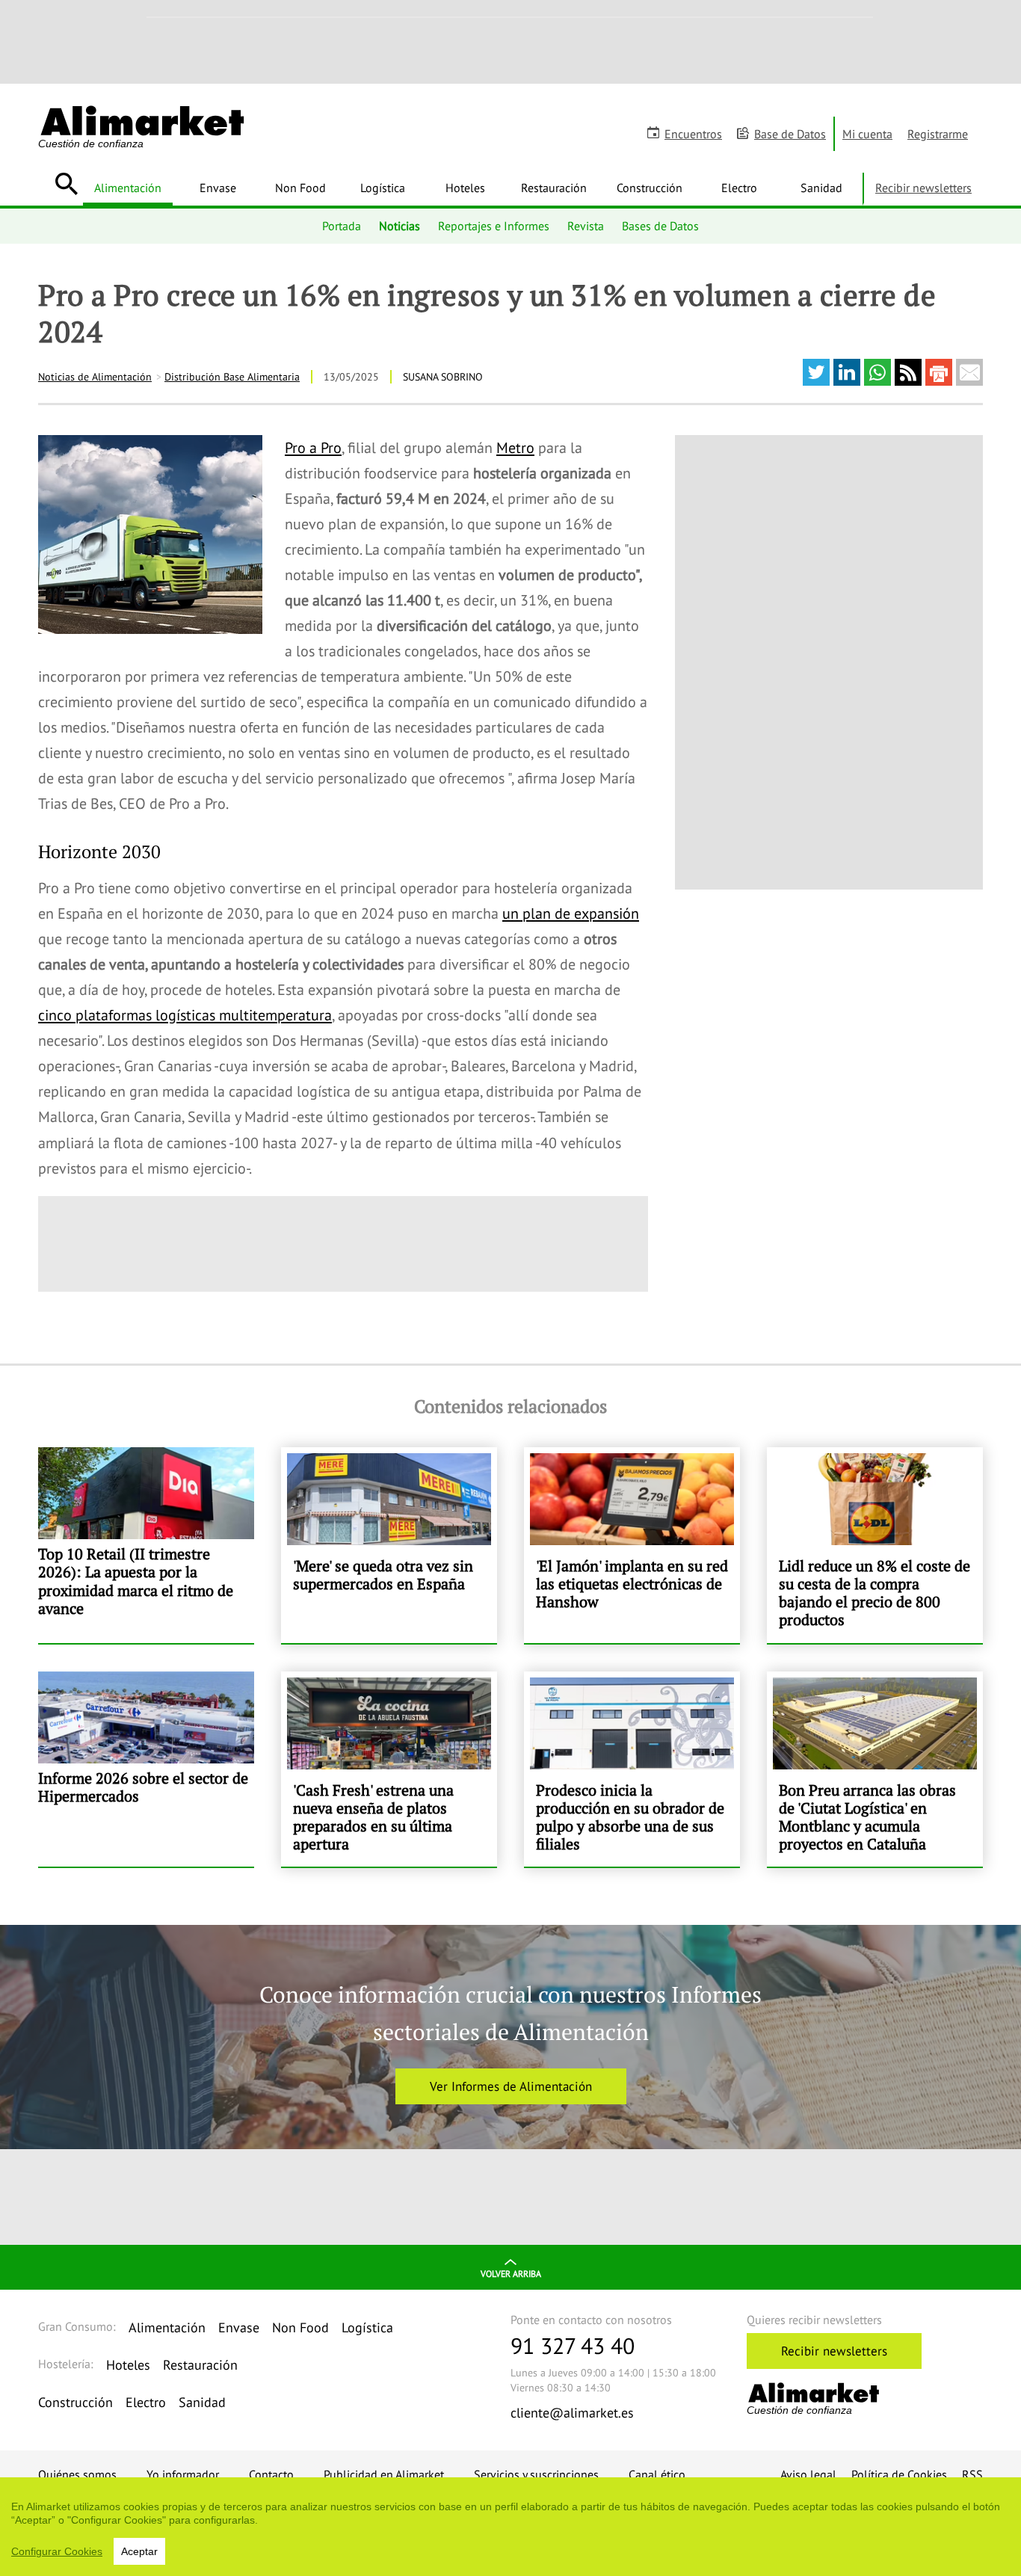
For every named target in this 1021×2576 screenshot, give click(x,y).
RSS (972, 2474)
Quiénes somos (77, 2474)
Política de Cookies (899, 2474)
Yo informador (183, 2474)
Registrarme (938, 134)
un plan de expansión (571, 913)
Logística (383, 188)
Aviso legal (808, 2474)
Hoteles (465, 188)
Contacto (271, 2474)
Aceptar (139, 2551)
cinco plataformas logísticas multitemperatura (185, 1015)
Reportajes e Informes (494, 226)
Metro (515, 448)
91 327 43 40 (573, 2345)
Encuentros (693, 134)
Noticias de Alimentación (95, 377)
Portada (342, 226)
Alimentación (128, 188)
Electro (739, 188)
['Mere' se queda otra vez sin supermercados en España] (389, 1545)
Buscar (66, 184)
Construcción (650, 188)
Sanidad (821, 188)
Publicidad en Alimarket (384, 2474)
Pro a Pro (313, 448)
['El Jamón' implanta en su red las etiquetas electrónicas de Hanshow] (632, 1545)
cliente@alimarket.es (572, 2413)
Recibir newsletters (923, 188)
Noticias (400, 226)
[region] (510, 2527)
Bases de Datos (660, 226)
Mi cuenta (867, 134)
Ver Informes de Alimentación (511, 2086)
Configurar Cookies (57, 2551)
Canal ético (657, 2474)
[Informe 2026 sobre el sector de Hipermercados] (146, 1769)
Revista (586, 226)
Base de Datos (790, 134)
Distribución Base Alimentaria (232, 377)
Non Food (300, 188)
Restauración (554, 188)
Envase (218, 188)
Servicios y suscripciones (536, 2474)
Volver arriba (511, 2274)
